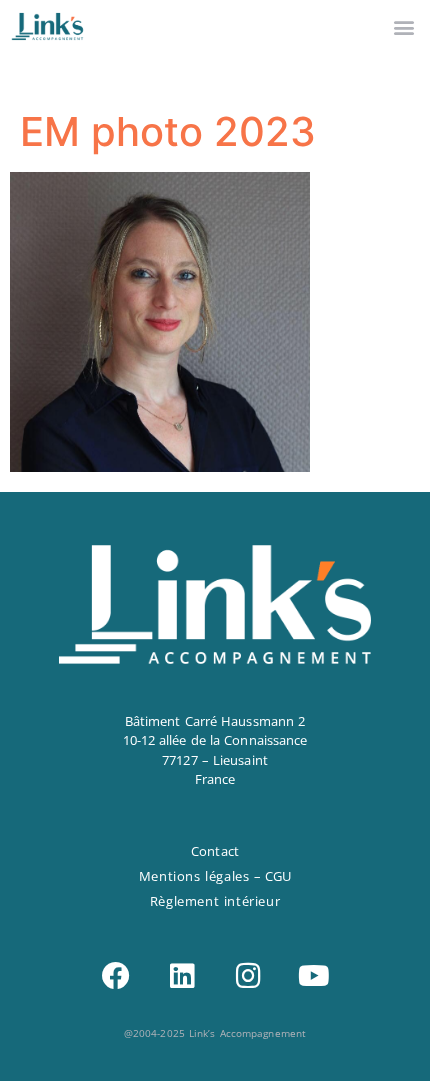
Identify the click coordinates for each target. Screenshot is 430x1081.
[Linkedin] (182, 976)
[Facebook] (116, 976)
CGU (278, 876)
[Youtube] (314, 976)
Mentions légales (194, 876)
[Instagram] (248, 976)
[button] (403, 26)
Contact (215, 851)
